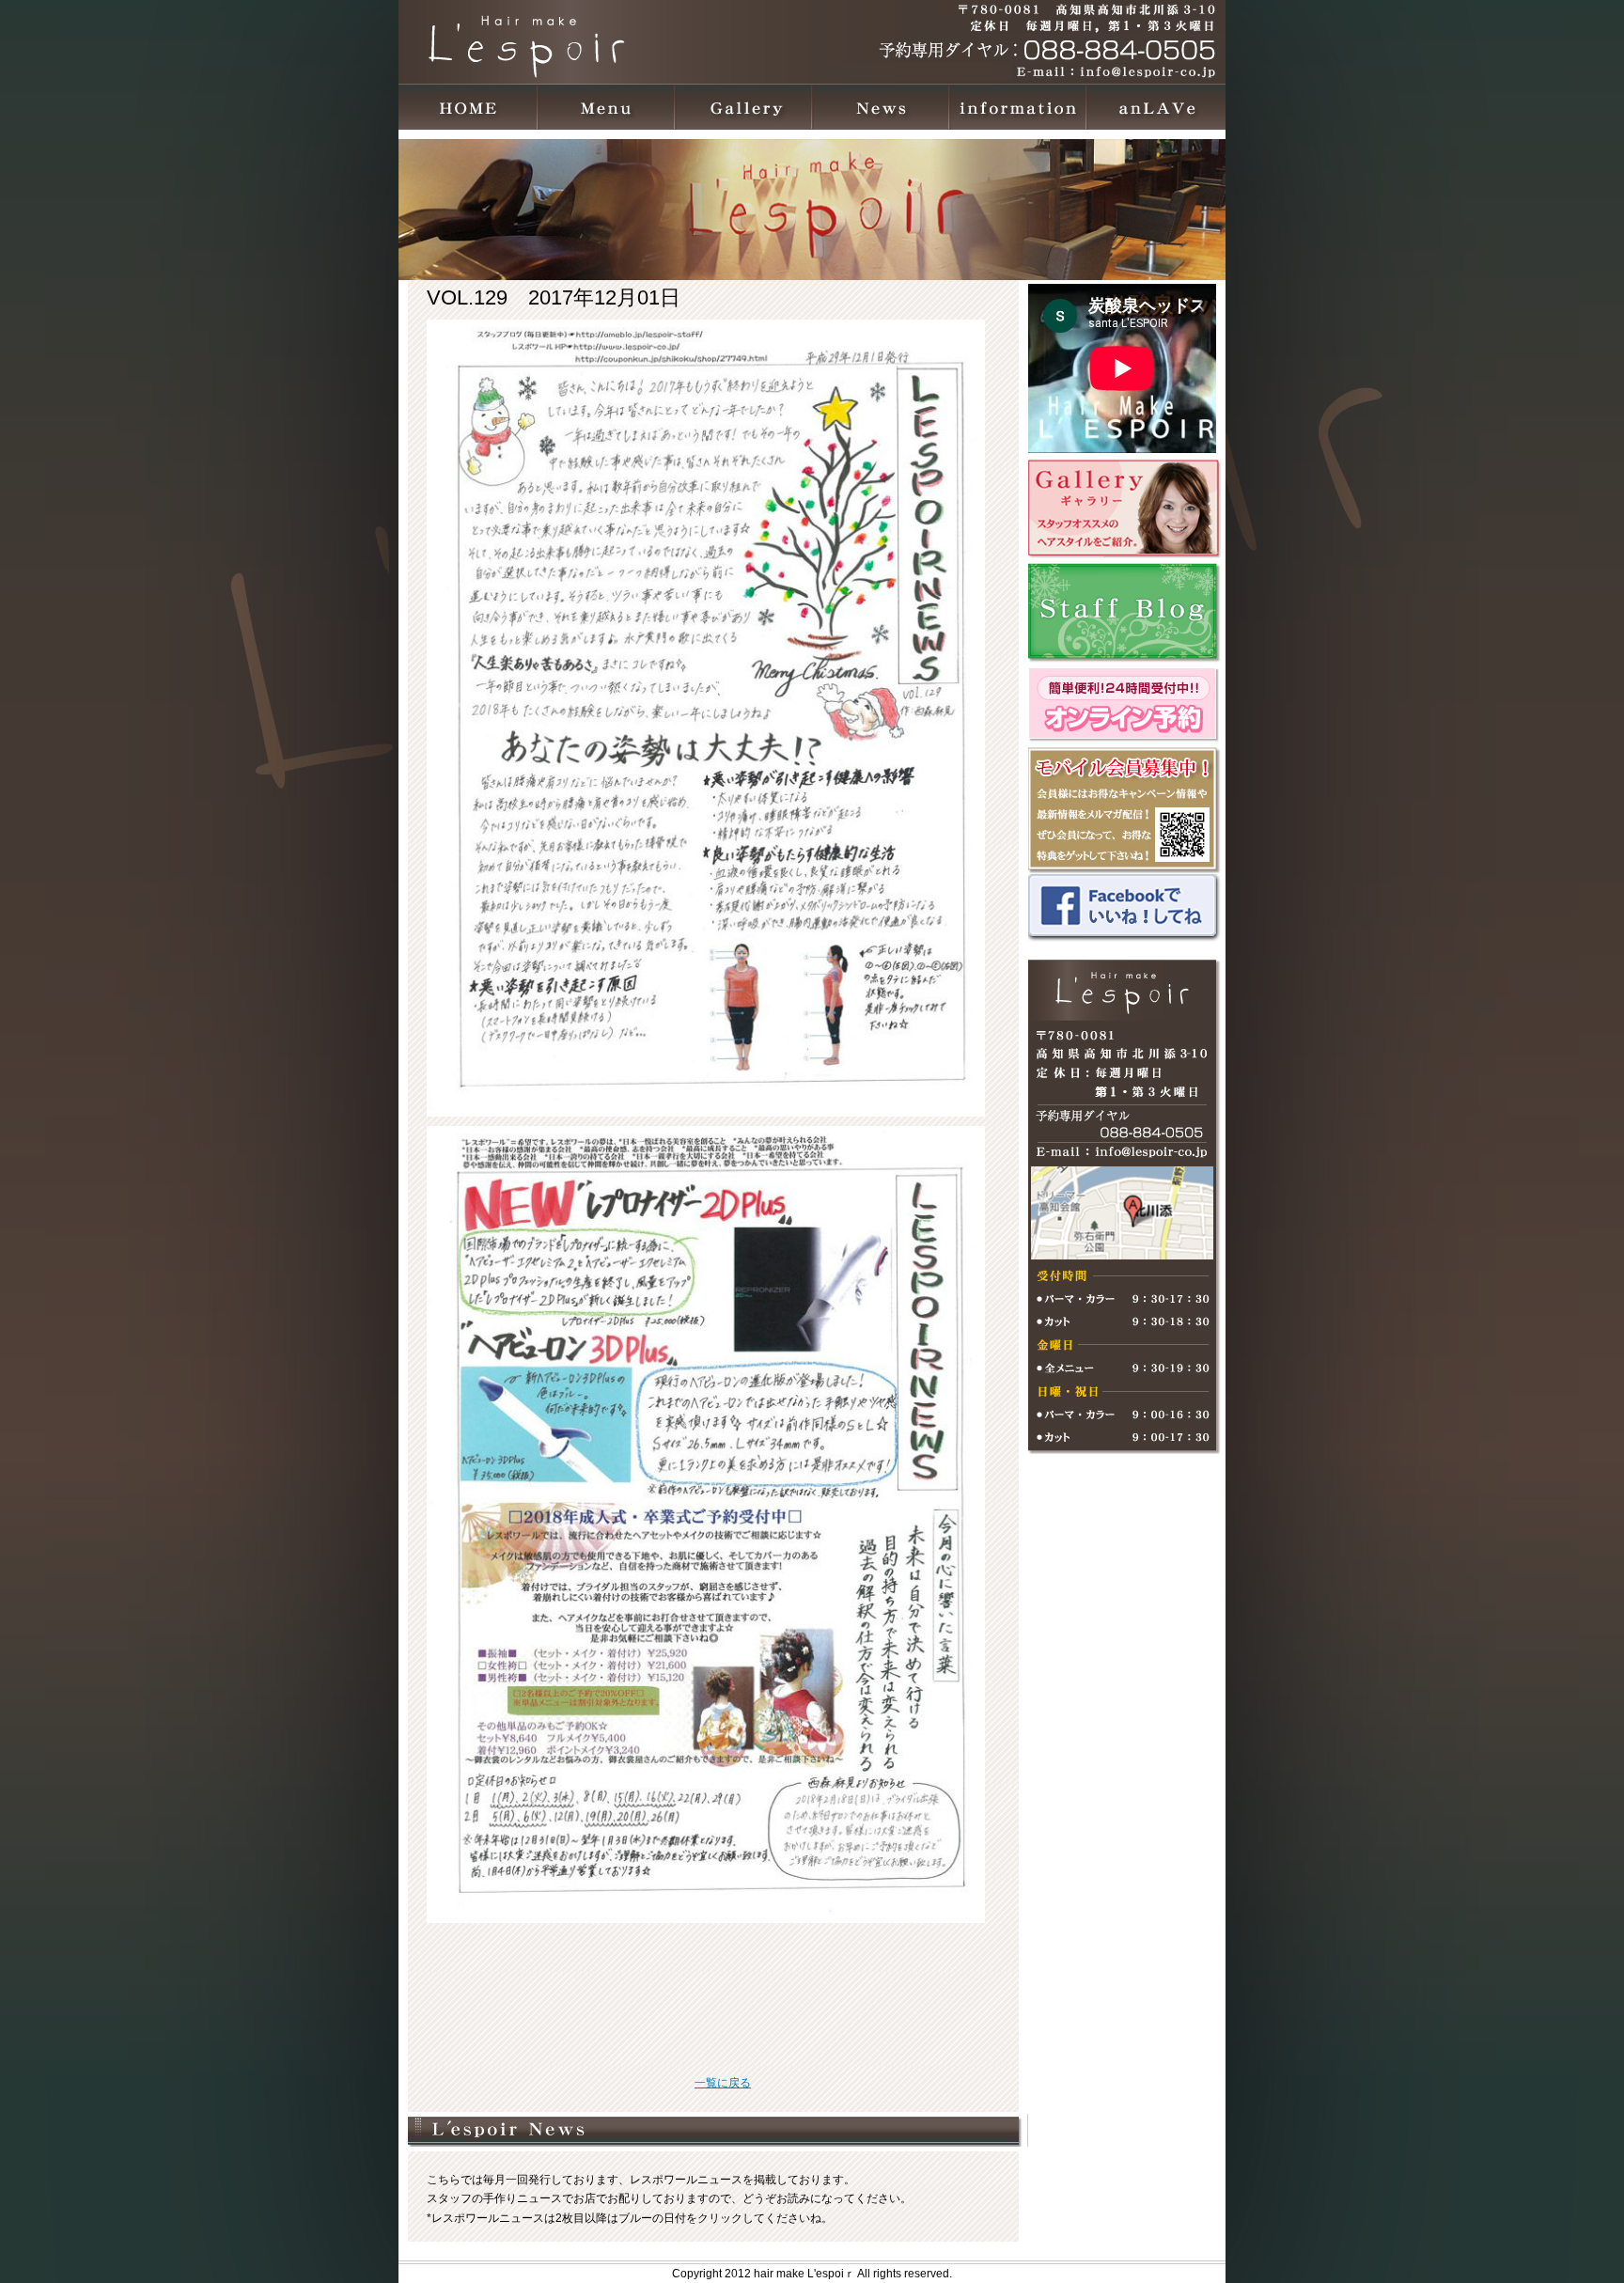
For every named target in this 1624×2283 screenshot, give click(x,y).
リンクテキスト (1127, 508)
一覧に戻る (723, 2083)
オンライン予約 (1127, 705)
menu (606, 107)
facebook (1127, 908)
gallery (743, 107)
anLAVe (1155, 107)
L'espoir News (881, 107)
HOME (469, 107)
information (1018, 107)
